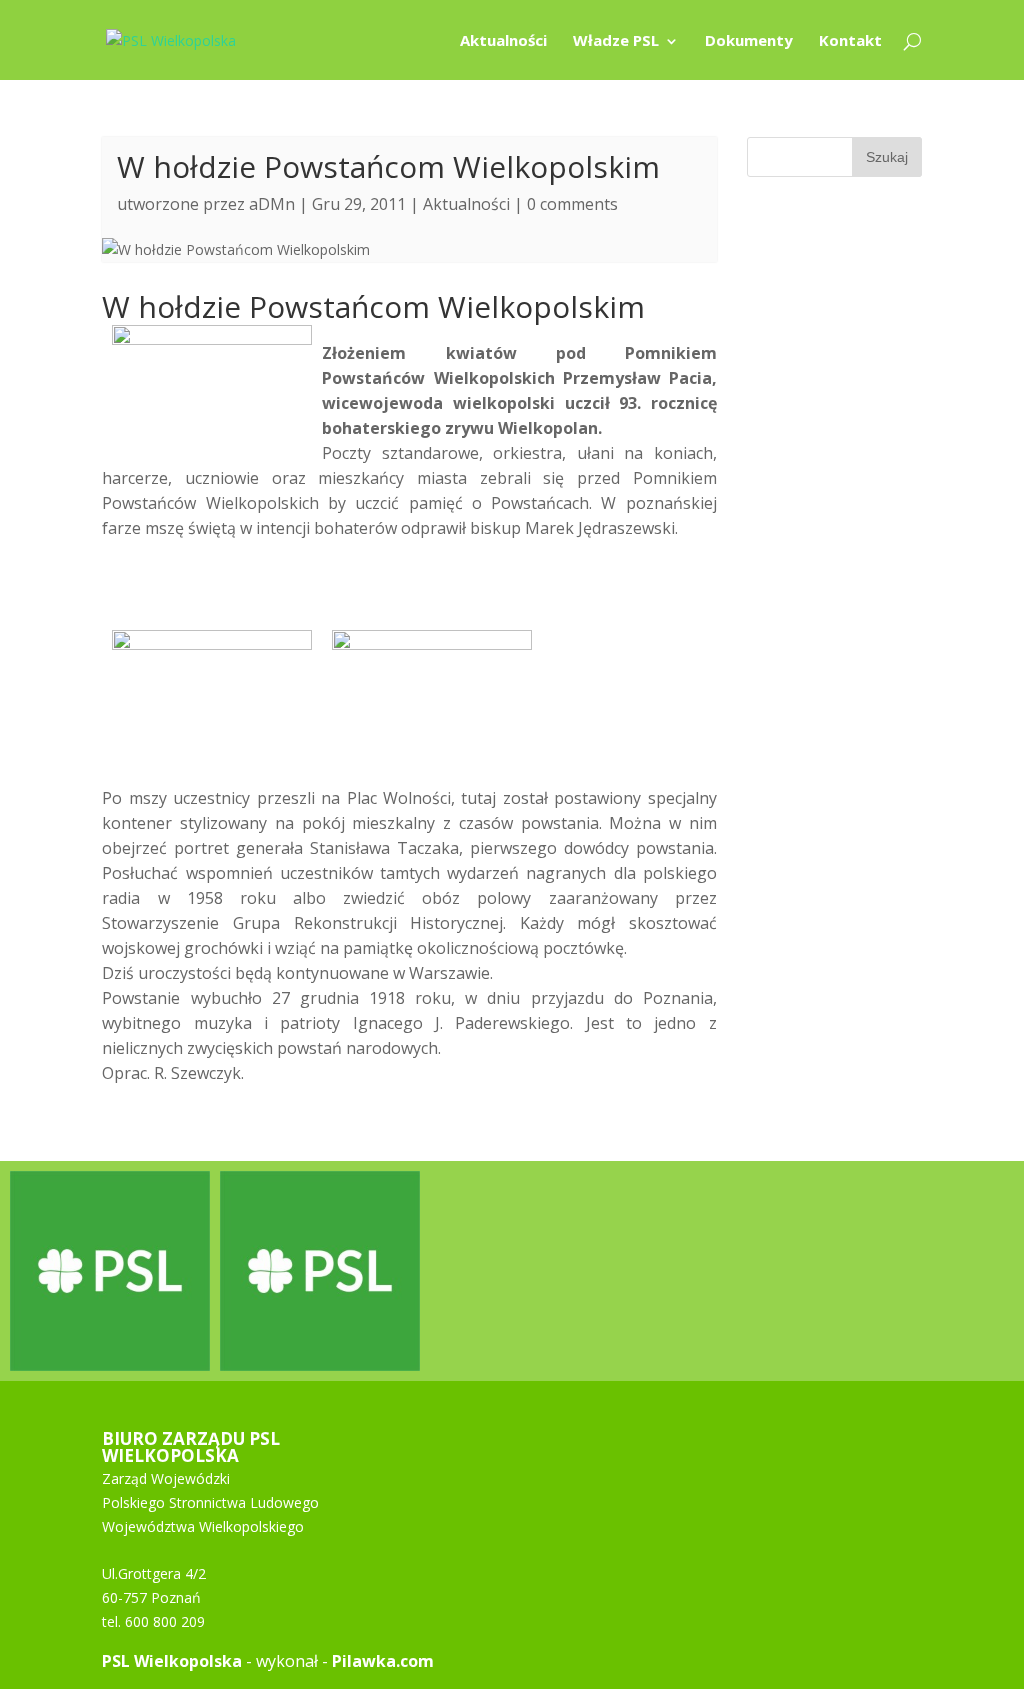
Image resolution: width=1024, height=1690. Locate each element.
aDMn (272, 204)
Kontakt (850, 41)
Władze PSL (616, 41)
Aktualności (503, 41)
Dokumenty (749, 41)
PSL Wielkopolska (172, 1661)
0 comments (572, 204)
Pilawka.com (383, 1661)
